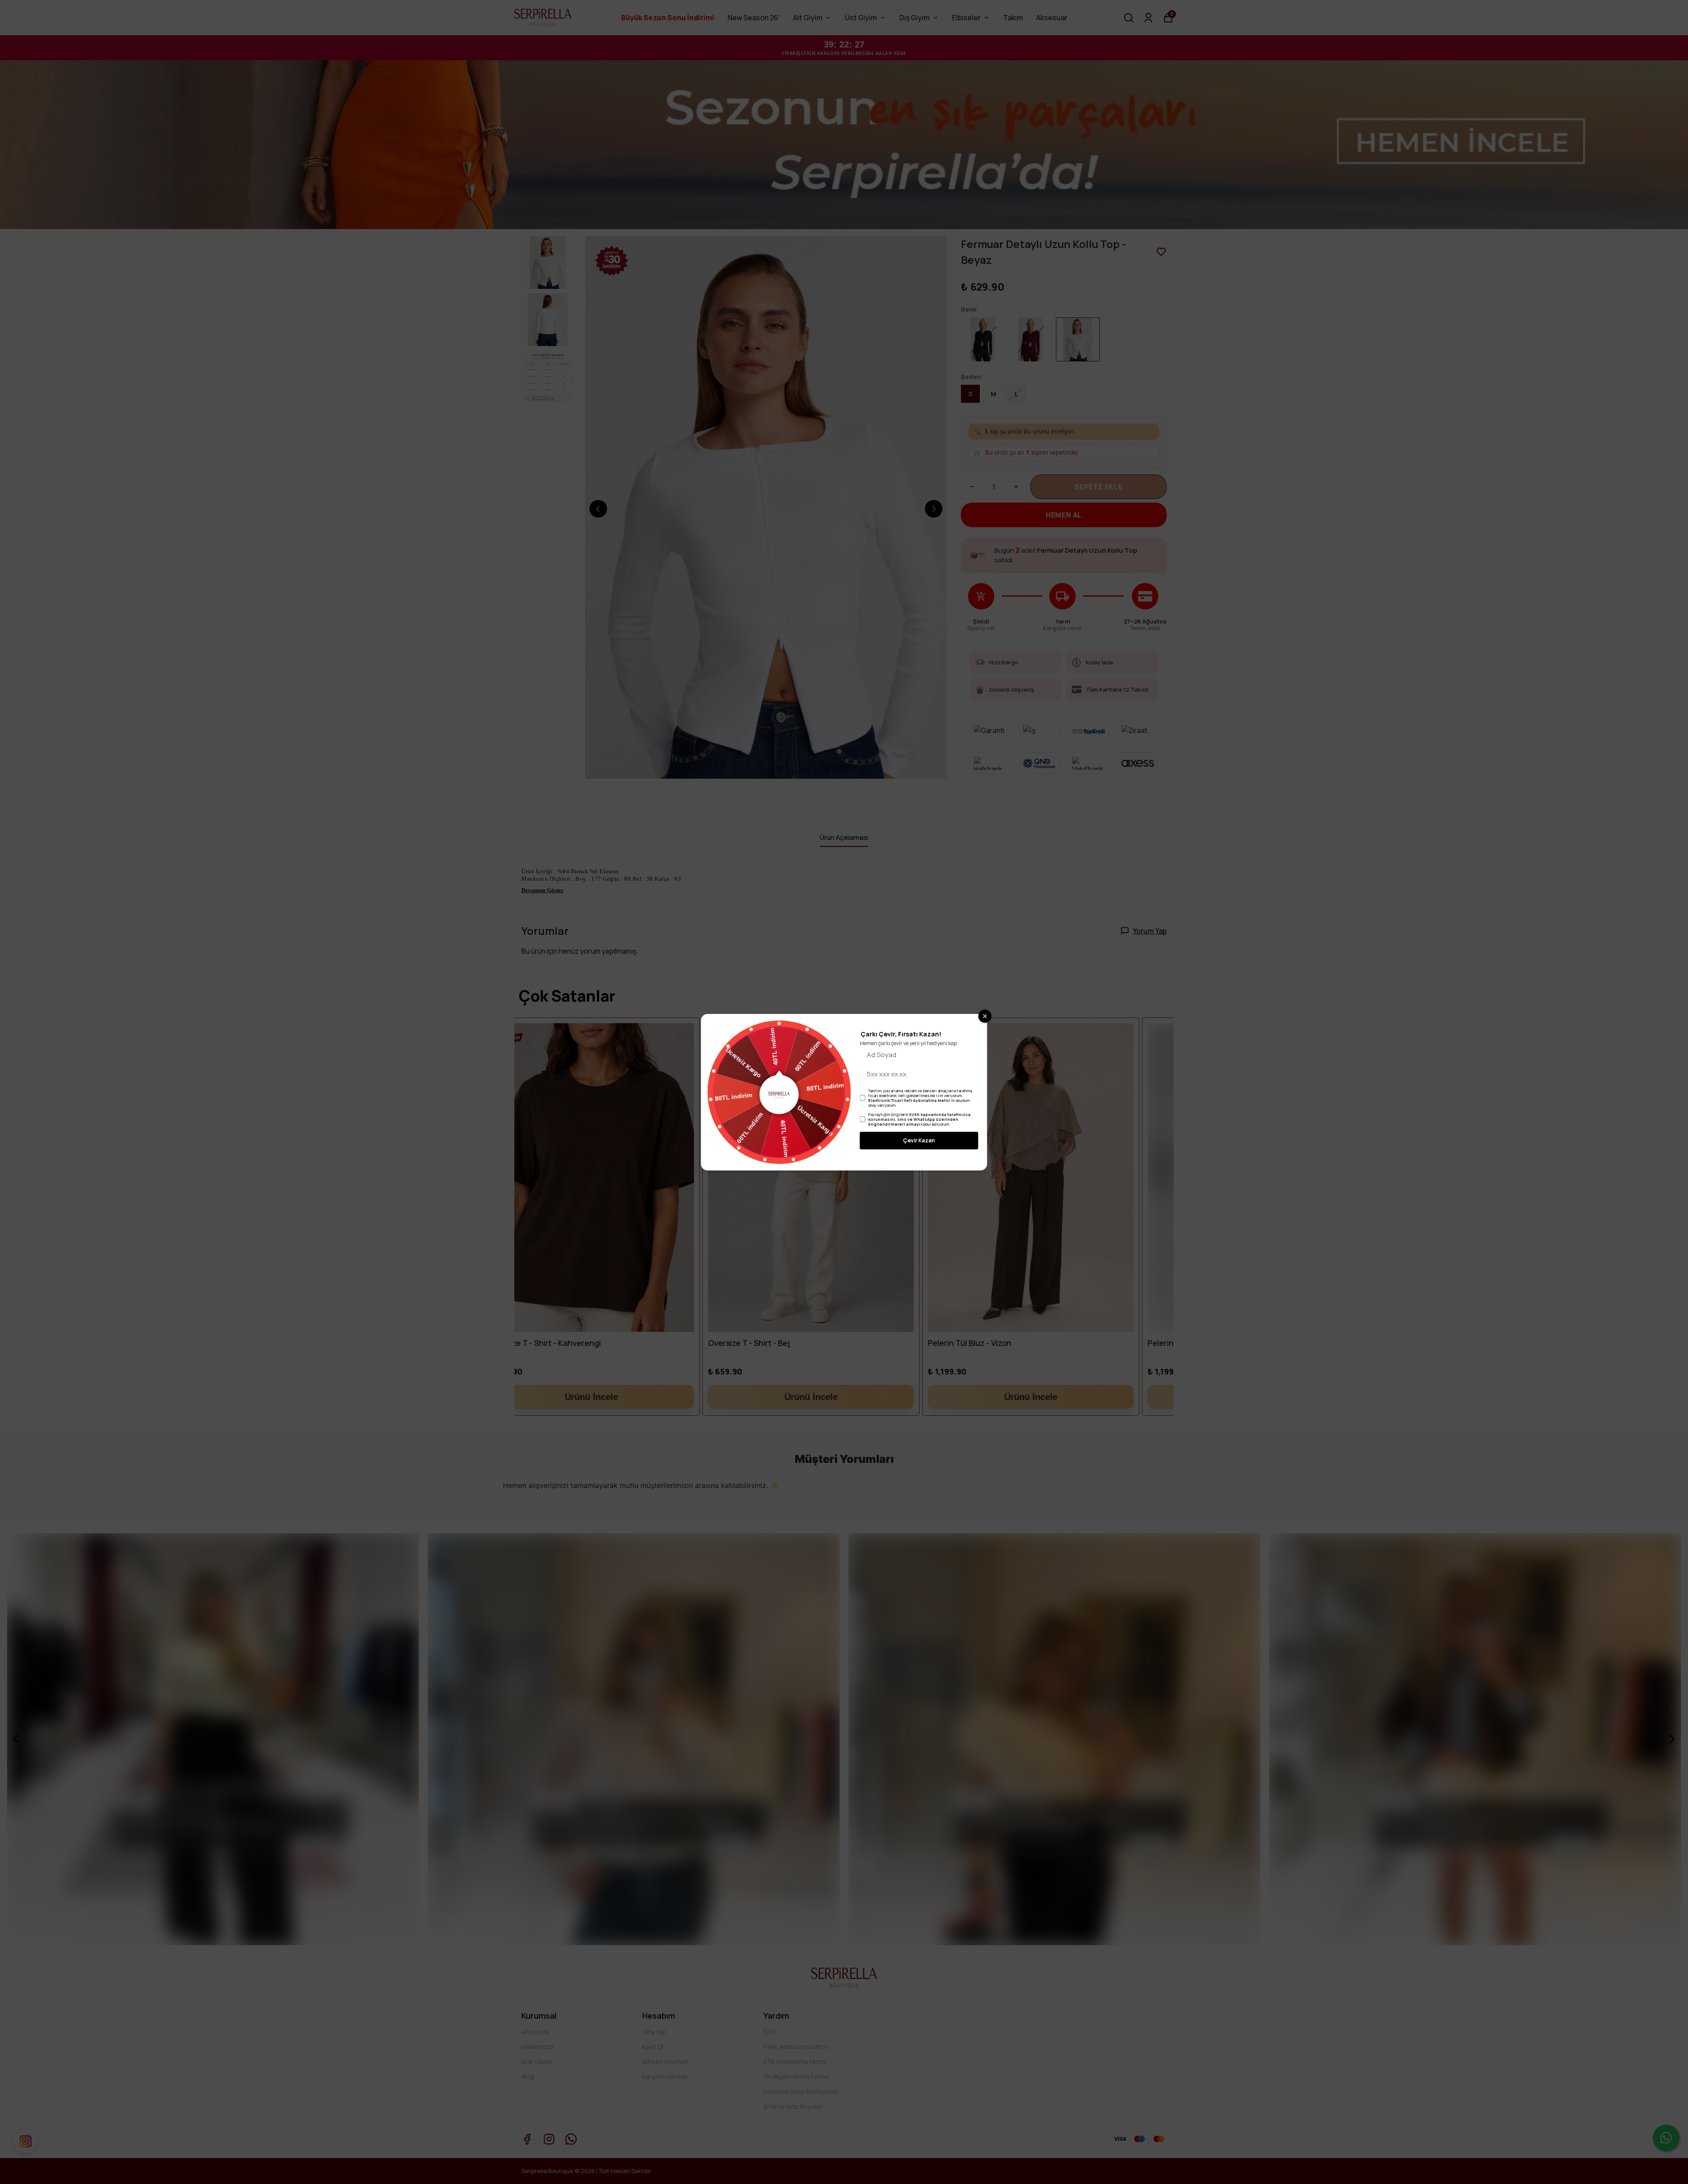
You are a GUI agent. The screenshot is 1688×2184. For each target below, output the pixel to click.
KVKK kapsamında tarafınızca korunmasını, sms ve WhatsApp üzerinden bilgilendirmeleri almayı (919, 1119)
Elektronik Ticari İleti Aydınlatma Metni (909, 1100)
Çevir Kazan (919, 1140)
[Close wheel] (985, 1016)
